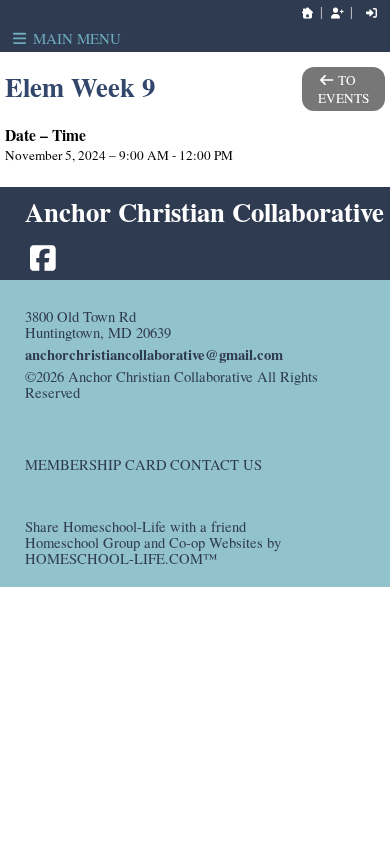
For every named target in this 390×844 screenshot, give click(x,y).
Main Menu (75, 38)
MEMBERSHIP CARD (96, 464)
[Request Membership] (337, 12)
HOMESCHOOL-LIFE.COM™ (121, 558)
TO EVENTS (343, 89)
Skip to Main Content (162, 392)
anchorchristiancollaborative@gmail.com (154, 354)
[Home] (308, 12)
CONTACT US (216, 464)
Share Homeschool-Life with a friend (135, 526)
